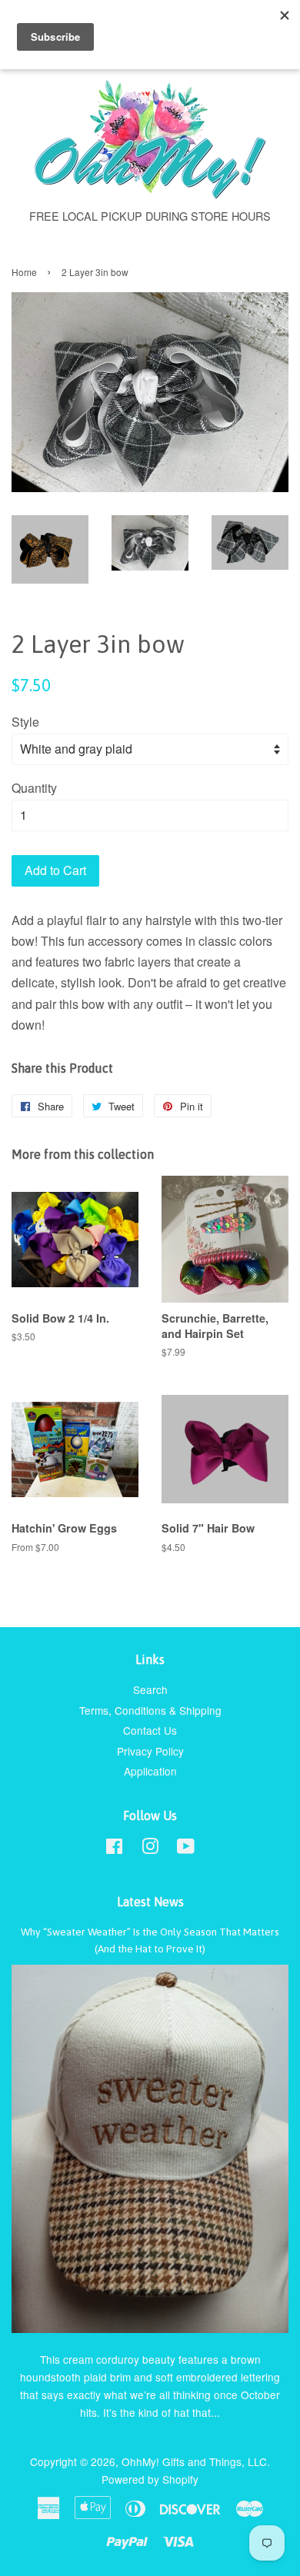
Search (150, 1689)
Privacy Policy (150, 1751)
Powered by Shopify (150, 2479)
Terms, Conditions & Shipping (150, 1710)
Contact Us (150, 1730)
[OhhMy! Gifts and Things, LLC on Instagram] (150, 1849)
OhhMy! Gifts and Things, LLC (194, 2461)
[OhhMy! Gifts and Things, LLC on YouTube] (186, 1849)
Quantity (34, 788)
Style (25, 722)
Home (24, 272)
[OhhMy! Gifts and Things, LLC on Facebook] (114, 1849)
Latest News (150, 1902)
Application (150, 1771)
